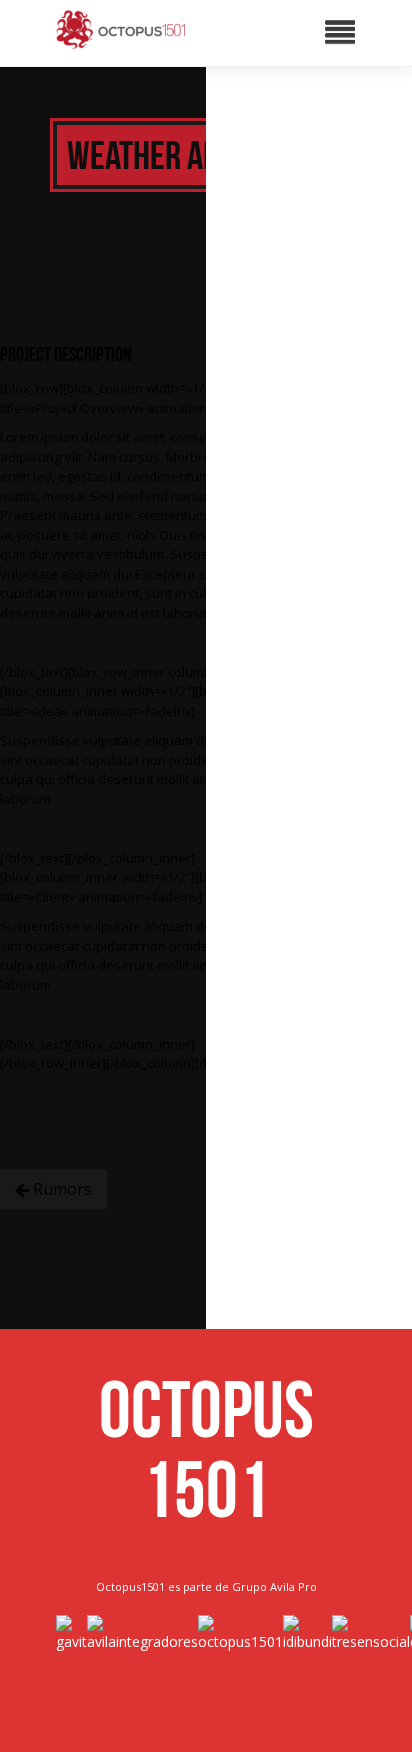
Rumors (60, 1189)
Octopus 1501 (206, 1449)
